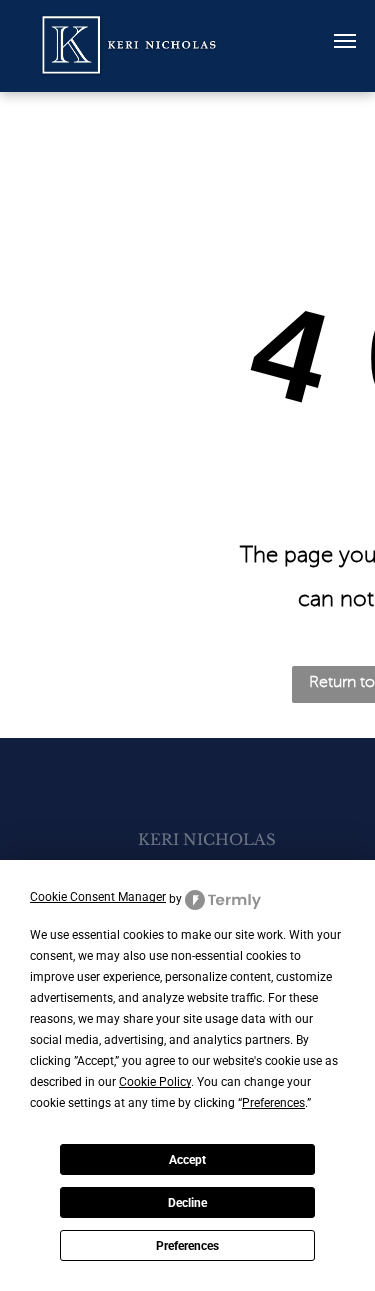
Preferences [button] (273, 1103)
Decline (187, 1203)
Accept (187, 1160)
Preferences (187, 1246)
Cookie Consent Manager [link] (98, 897)
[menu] (345, 41)
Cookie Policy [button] (155, 1082)
